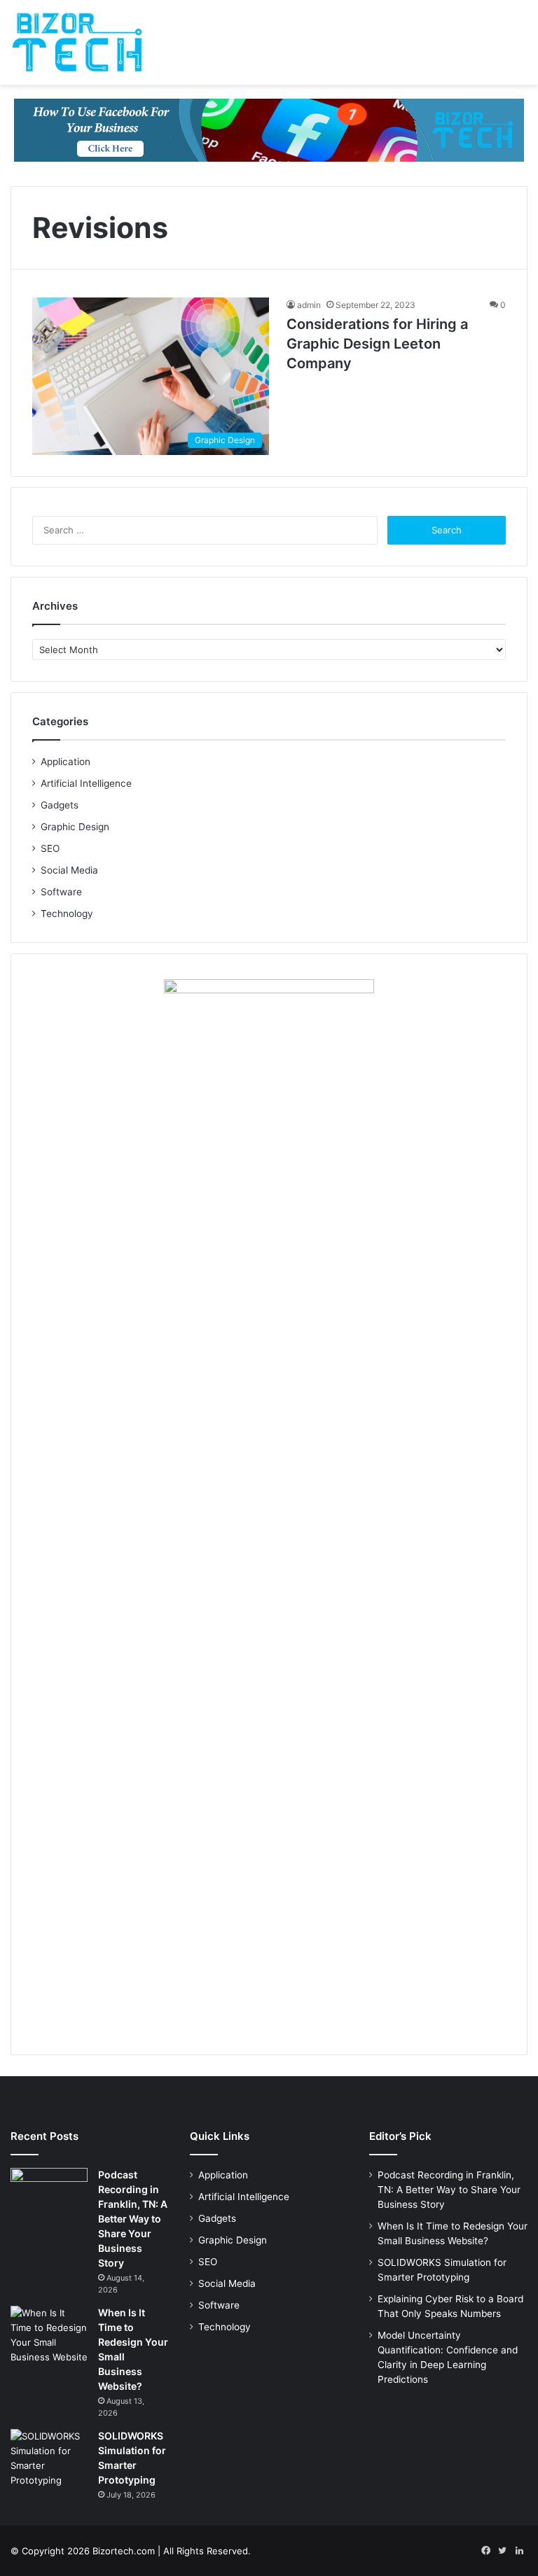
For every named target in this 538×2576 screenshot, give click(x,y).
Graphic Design (75, 827)
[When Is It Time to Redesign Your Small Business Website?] (49, 2335)
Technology (67, 913)
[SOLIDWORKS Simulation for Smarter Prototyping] (49, 2458)
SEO (50, 848)
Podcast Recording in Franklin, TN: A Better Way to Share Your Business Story (133, 2219)
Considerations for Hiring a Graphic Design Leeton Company (377, 344)
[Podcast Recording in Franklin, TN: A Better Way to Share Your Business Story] (49, 2194)
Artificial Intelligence (86, 783)
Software (61, 892)
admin (309, 305)
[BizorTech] (77, 42)
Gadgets (60, 805)
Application (65, 762)
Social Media (69, 870)
